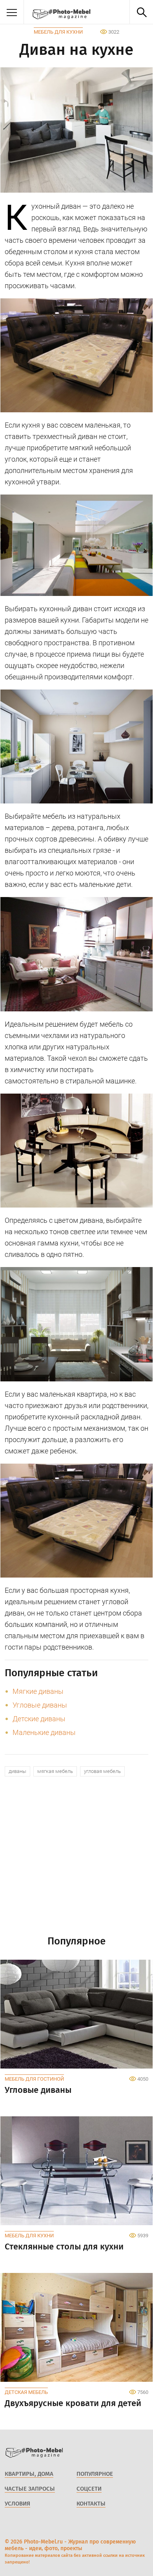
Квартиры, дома (29, 2474)
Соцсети (89, 2489)
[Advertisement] (76, 1859)
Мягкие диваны (38, 1691)
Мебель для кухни (58, 32)
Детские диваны (39, 1719)
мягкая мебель (55, 1771)
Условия (17, 2504)
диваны (17, 1771)
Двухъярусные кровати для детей (73, 2403)
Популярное (95, 2474)
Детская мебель (26, 2392)
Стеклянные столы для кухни (64, 2247)
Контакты (91, 2504)
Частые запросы (30, 2489)
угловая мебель (102, 1771)
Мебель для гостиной (34, 2079)
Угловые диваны (40, 1705)
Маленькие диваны (44, 1732)
